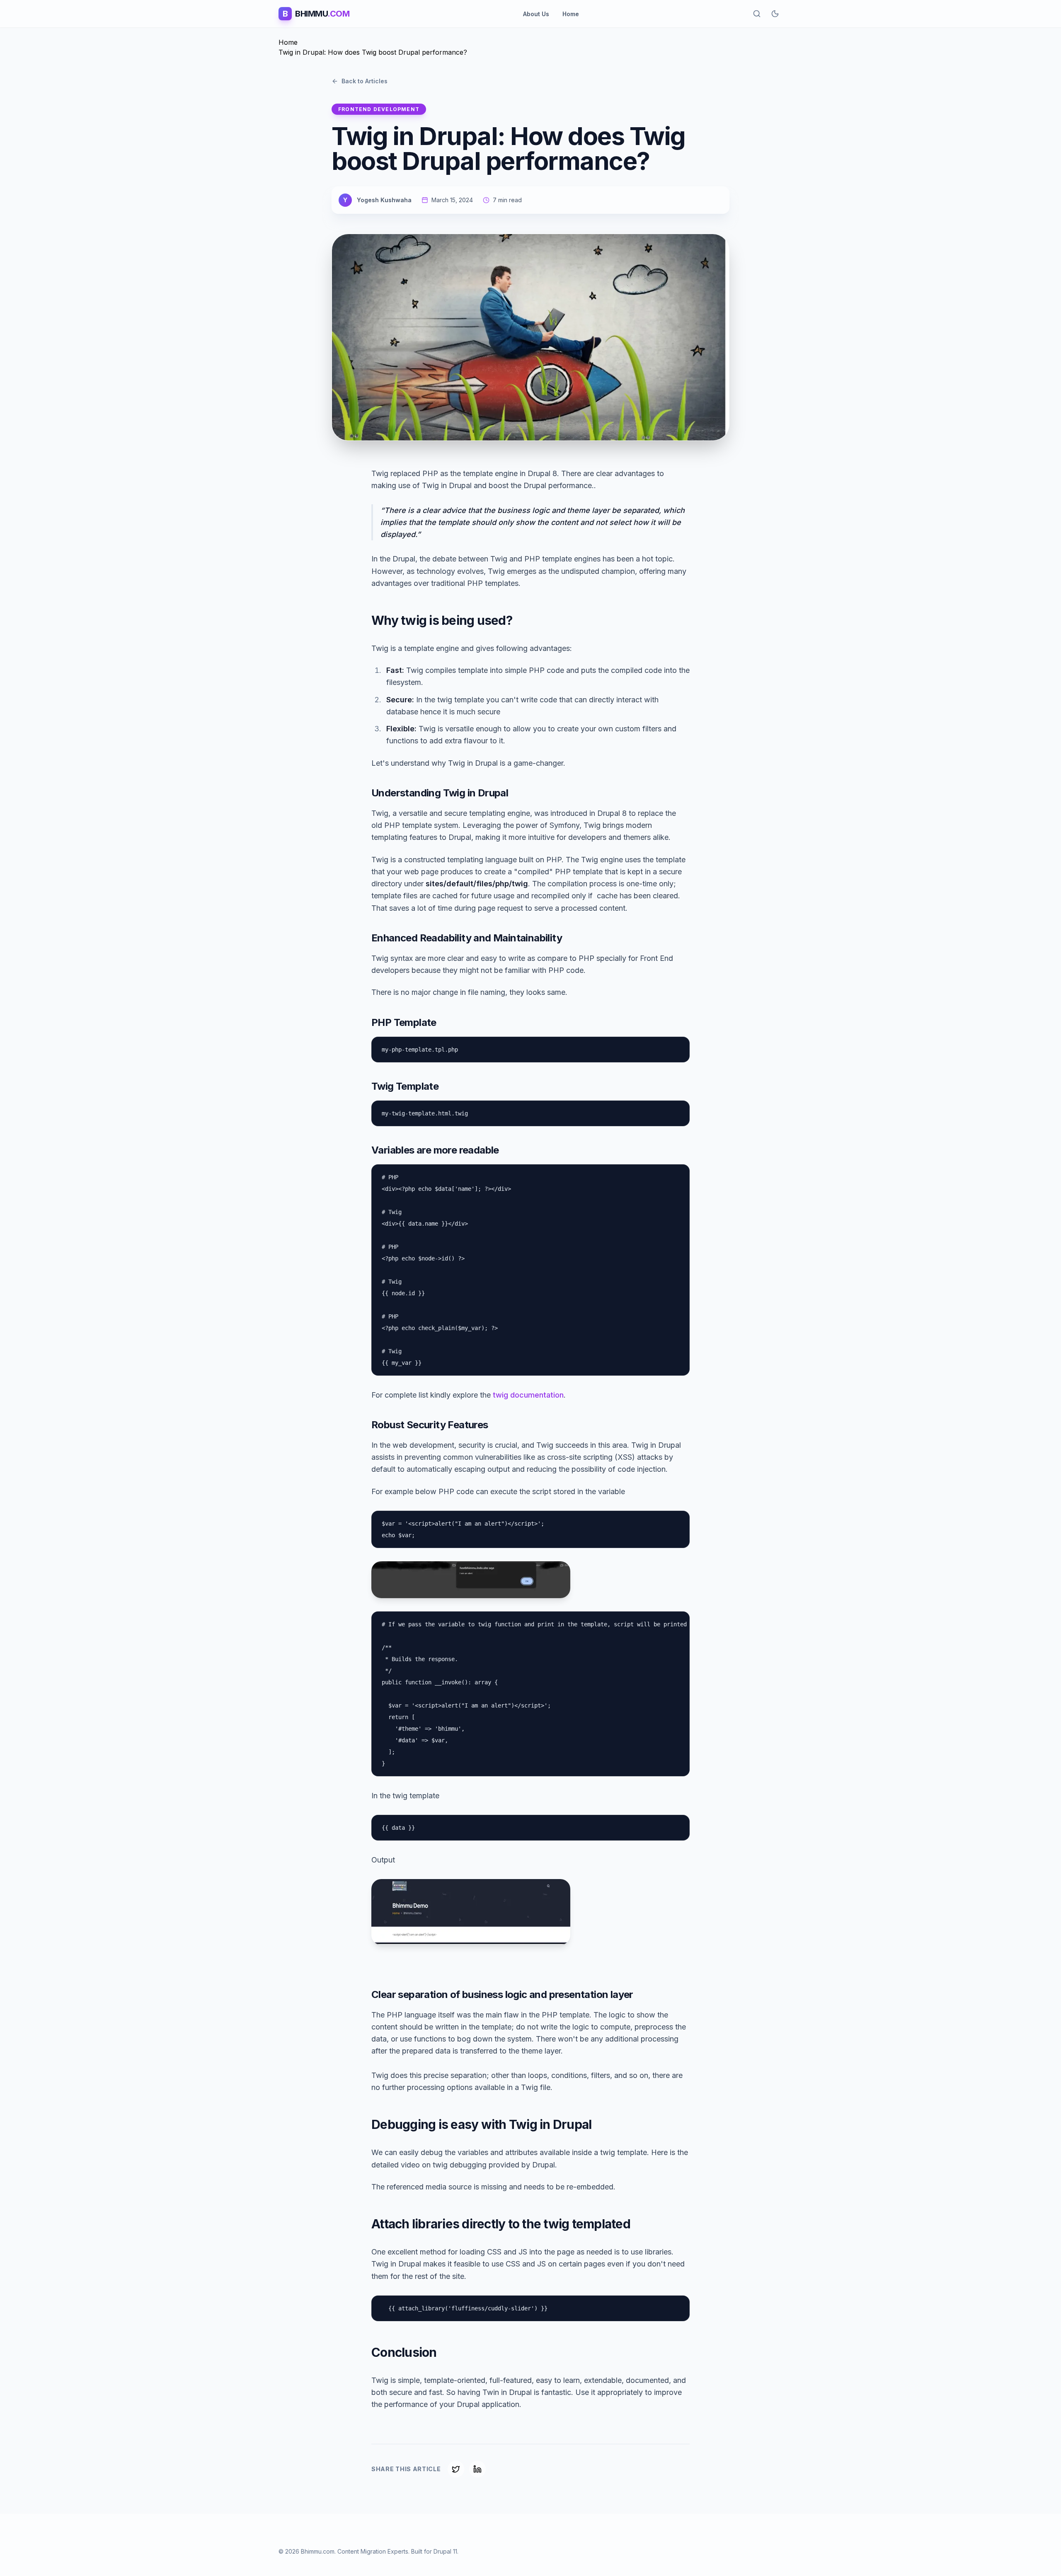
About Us (536, 14)
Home (571, 14)
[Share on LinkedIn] (477, 2469)
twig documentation (528, 1395)
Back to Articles (365, 81)
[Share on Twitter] (456, 2469)
